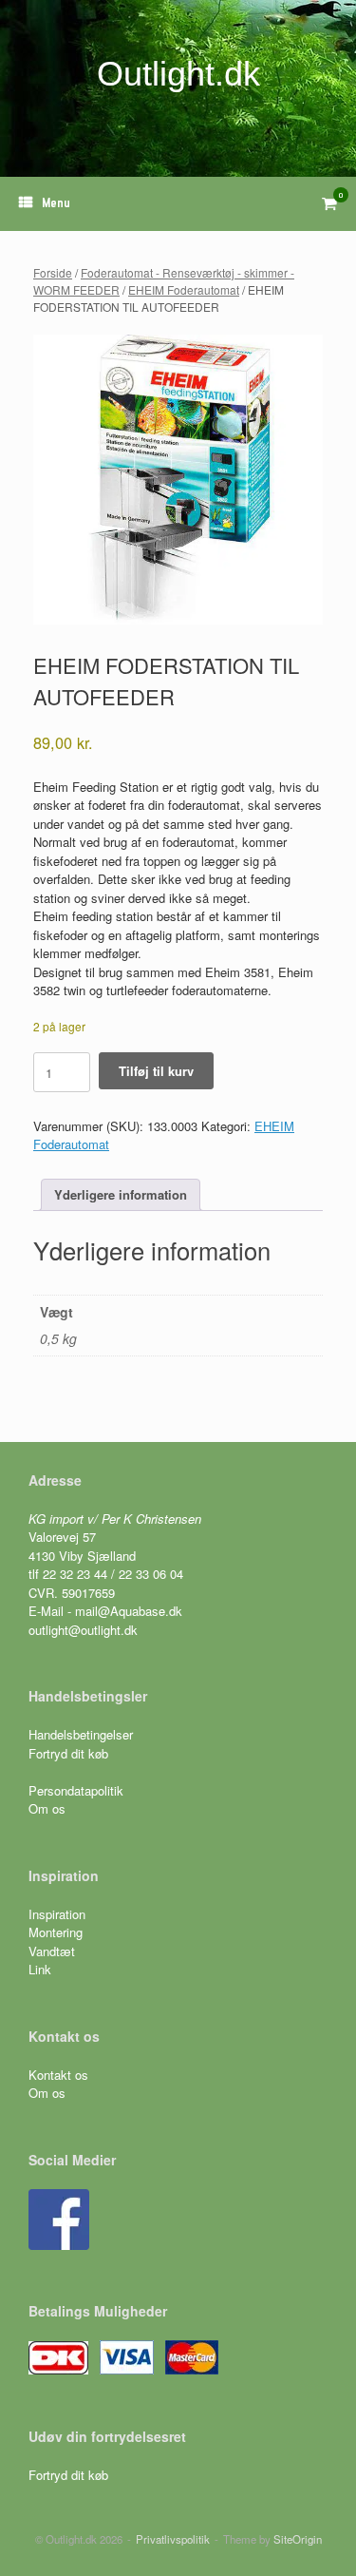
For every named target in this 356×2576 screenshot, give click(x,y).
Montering (56, 1932)
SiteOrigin (298, 2539)
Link (40, 1969)
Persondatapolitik (76, 1790)
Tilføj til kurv (156, 1071)
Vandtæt (52, 1951)
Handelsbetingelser (81, 1734)
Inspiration (57, 1914)
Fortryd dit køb (70, 1753)
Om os (47, 1808)
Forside (53, 272)
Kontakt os (58, 2075)
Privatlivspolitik (173, 2539)
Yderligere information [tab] (121, 1194)
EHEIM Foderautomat (184, 289)
